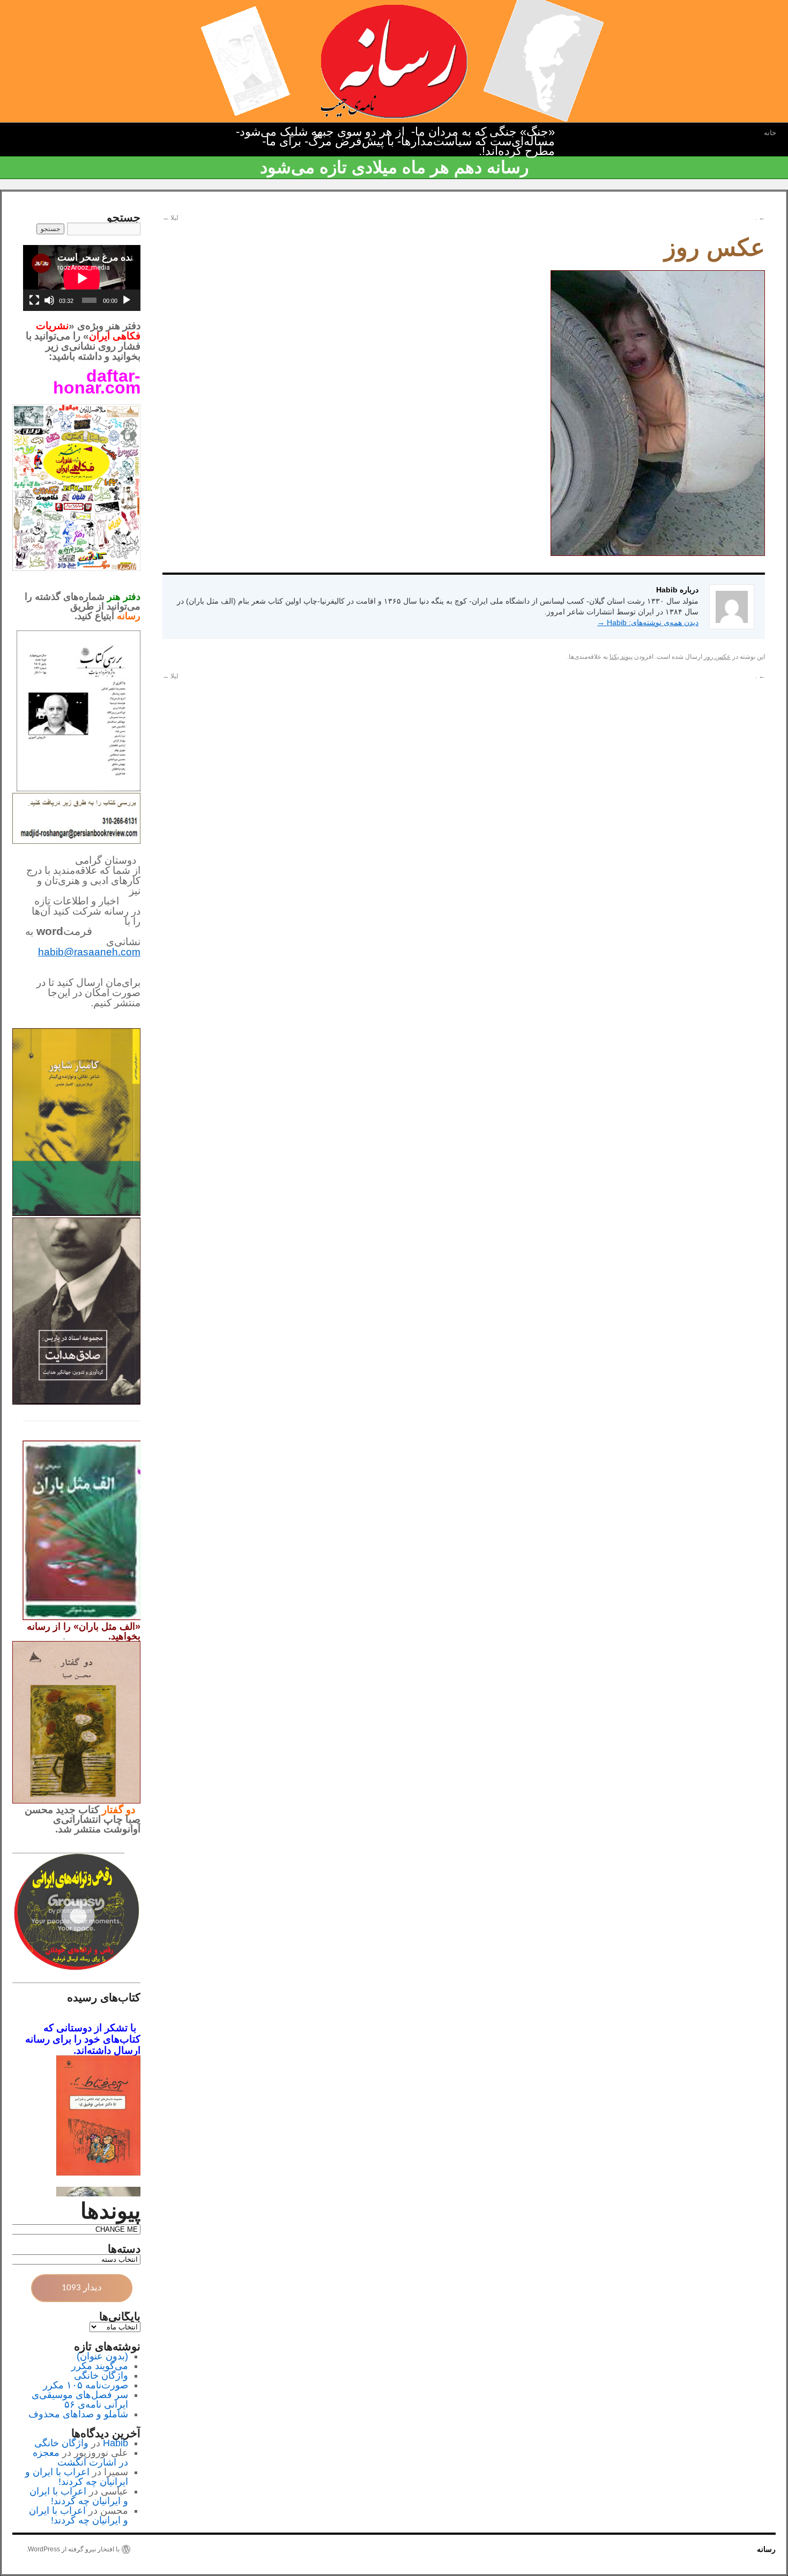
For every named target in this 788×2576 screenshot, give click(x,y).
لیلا (170, 218)
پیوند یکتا (621, 657)
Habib (116, 2443)
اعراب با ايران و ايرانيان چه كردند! (77, 2477)
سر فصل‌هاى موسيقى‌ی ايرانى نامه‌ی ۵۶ (80, 2400)
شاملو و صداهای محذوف (78, 2414)
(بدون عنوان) (102, 2356)
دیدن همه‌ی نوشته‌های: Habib (648, 622)
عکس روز (717, 657)
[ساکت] (49, 300)
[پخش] (127, 300)
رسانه (766, 2549)
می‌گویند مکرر (100, 2366)
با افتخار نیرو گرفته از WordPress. (73, 2549)
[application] (82, 278)
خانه (770, 133)
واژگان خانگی (101, 2375)
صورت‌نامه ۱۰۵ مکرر (86, 2385)
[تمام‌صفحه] (34, 300)
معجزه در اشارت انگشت (80, 2458)
